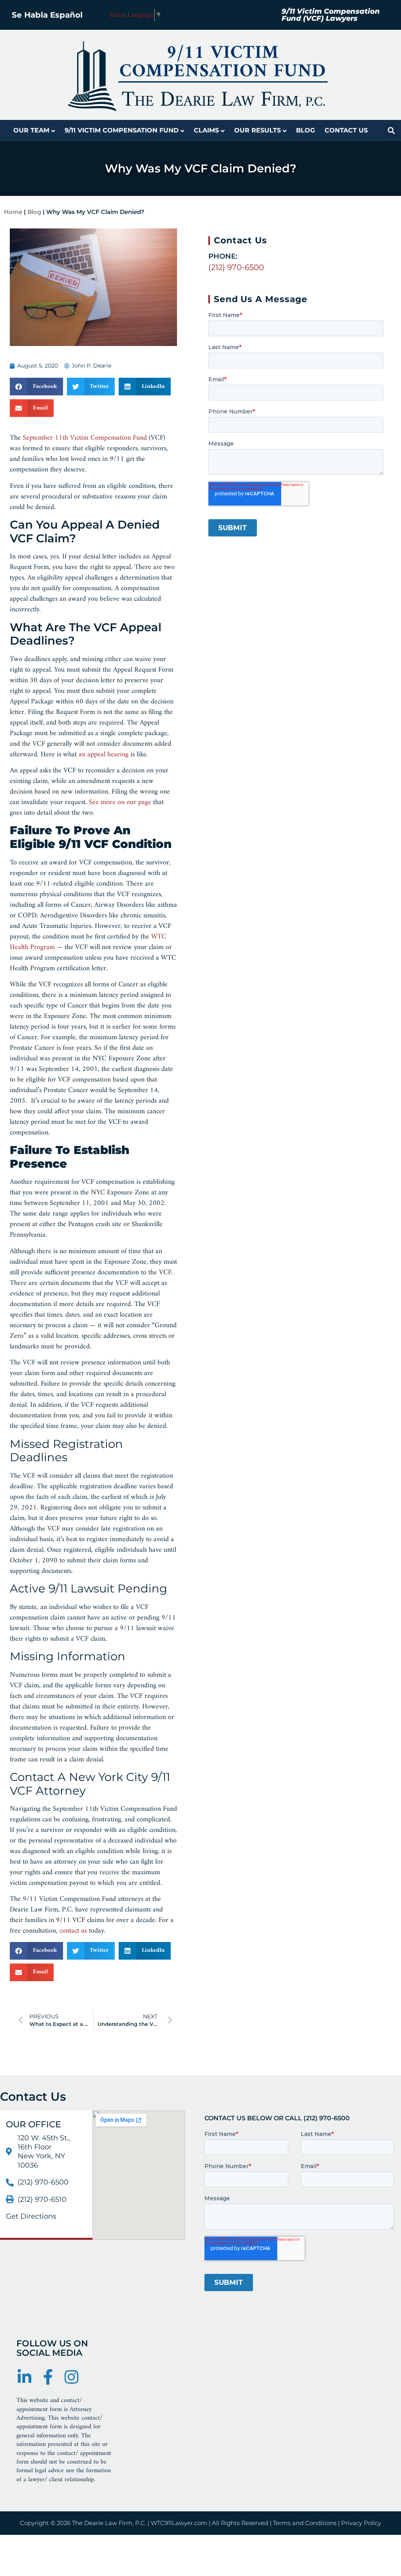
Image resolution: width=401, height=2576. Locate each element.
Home (13, 212)
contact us (73, 1931)
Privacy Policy (361, 2523)
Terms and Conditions (305, 2523)
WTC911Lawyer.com (179, 2523)
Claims (206, 130)
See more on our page (120, 802)
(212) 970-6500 (236, 267)
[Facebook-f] (48, 2377)
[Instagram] (71, 2377)
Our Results (257, 130)
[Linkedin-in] (24, 2377)
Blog (305, 130)
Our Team (31, 130)
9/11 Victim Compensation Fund (122, 130)
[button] (391, 130)
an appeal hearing (104, 755)
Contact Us (346, 130)
